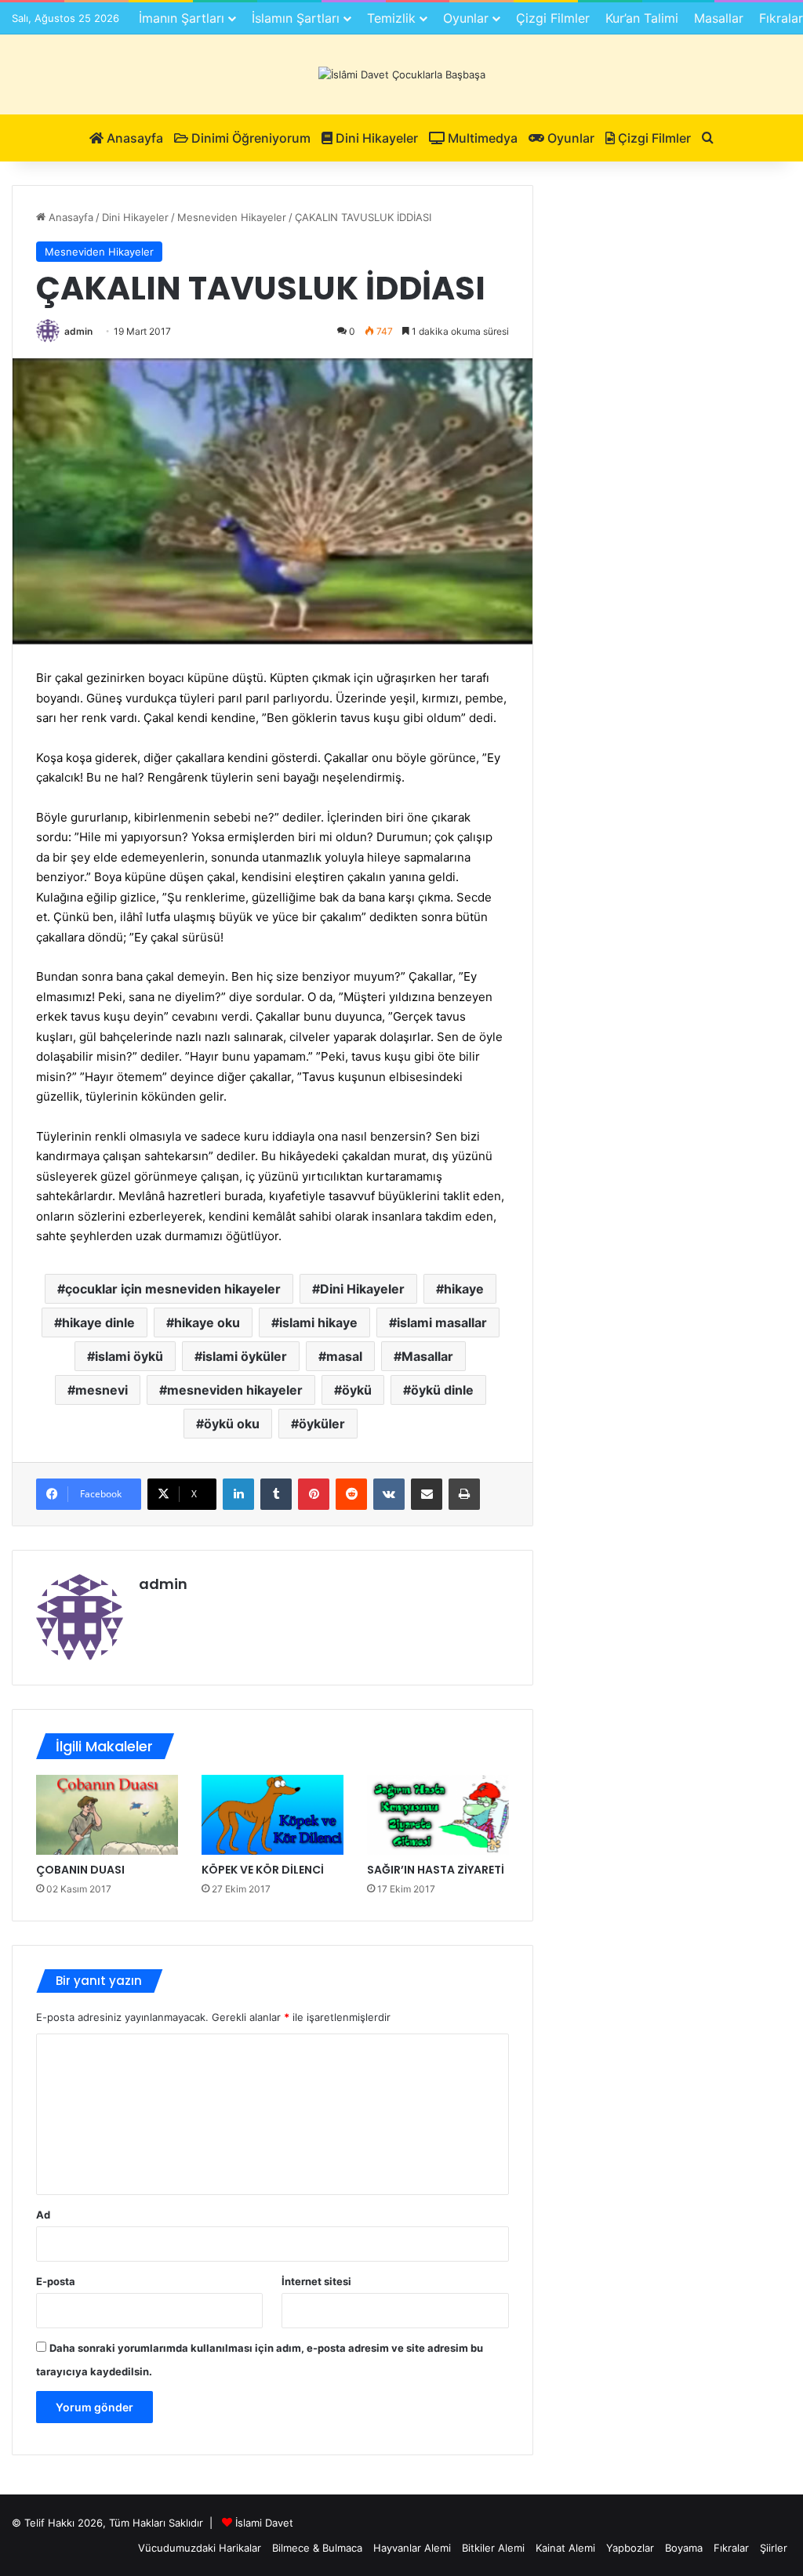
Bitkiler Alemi (493, 2548)
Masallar (719, 18)
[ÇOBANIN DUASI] (107, 1815)
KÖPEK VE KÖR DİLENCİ (263, 1870)
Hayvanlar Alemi (412, 2548)
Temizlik (391, 18)
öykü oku (232, 1424)
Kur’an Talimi (642, 18)
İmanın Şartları (182, 18)
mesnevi (102, 1390)
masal (344, 1356)
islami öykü (129, 1356)
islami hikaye (318, 1322)
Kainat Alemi (565, 2548)
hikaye (464, 1289)
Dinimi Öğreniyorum (249, 138)
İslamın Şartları (296, 18)
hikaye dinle (98, 1322)
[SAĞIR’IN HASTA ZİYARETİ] (438, 1815)
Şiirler (774, 2548)
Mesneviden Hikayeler (232, 217)
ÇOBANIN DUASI (80, 1870)
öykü (357, 1390)
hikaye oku (207, 1322)
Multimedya (481, 138)
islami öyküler (245, 1356)
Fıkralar (731, 2548)
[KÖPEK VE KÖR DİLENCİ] (273, 1815)
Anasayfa (133, 138)
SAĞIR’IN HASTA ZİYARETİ (436, 1870)
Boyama (684, 2548)
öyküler (322, 1424)
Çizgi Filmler (553, 18)
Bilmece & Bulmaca (317, 2548)
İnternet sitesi (316, 2281)
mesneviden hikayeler (235, 1390)
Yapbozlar (630, 2548)
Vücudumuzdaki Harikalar (200, 2548)
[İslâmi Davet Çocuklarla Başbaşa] (402, 74)
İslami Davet (264, 2523)
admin (78, 331)
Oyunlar (466, 18)
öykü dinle (442, 1390)
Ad (43, 2215)
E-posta (56, 2281)
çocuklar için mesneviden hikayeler (173, 1289)
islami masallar (442, 1322)
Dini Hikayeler (375, 138)
